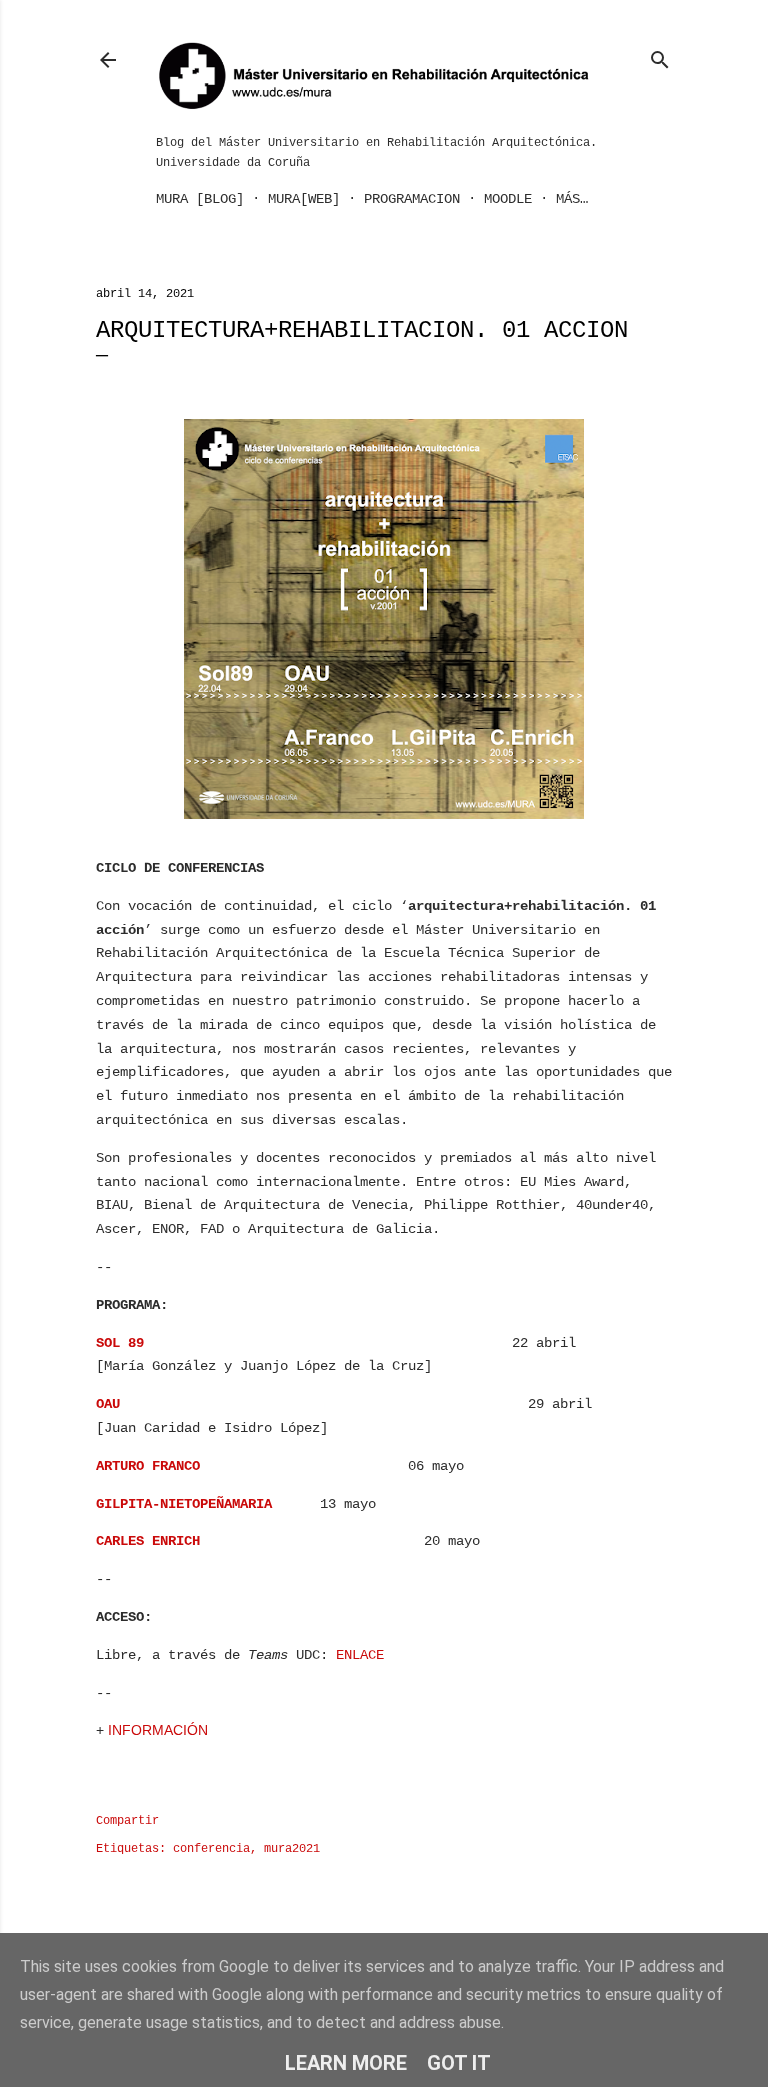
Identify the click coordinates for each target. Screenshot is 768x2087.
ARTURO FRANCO (148, 1466)
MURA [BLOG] (200, 199)
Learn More (346, 2063)
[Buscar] (660, 56)
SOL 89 (120, 1343)
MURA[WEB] (304, 199)
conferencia (211, 1849)
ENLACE (360, 1655)
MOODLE (508, 199)
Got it (459, 2063)
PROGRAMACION (412, 199)
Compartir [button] (127, 1821)
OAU (108, 1404)
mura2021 (292, 1849)
